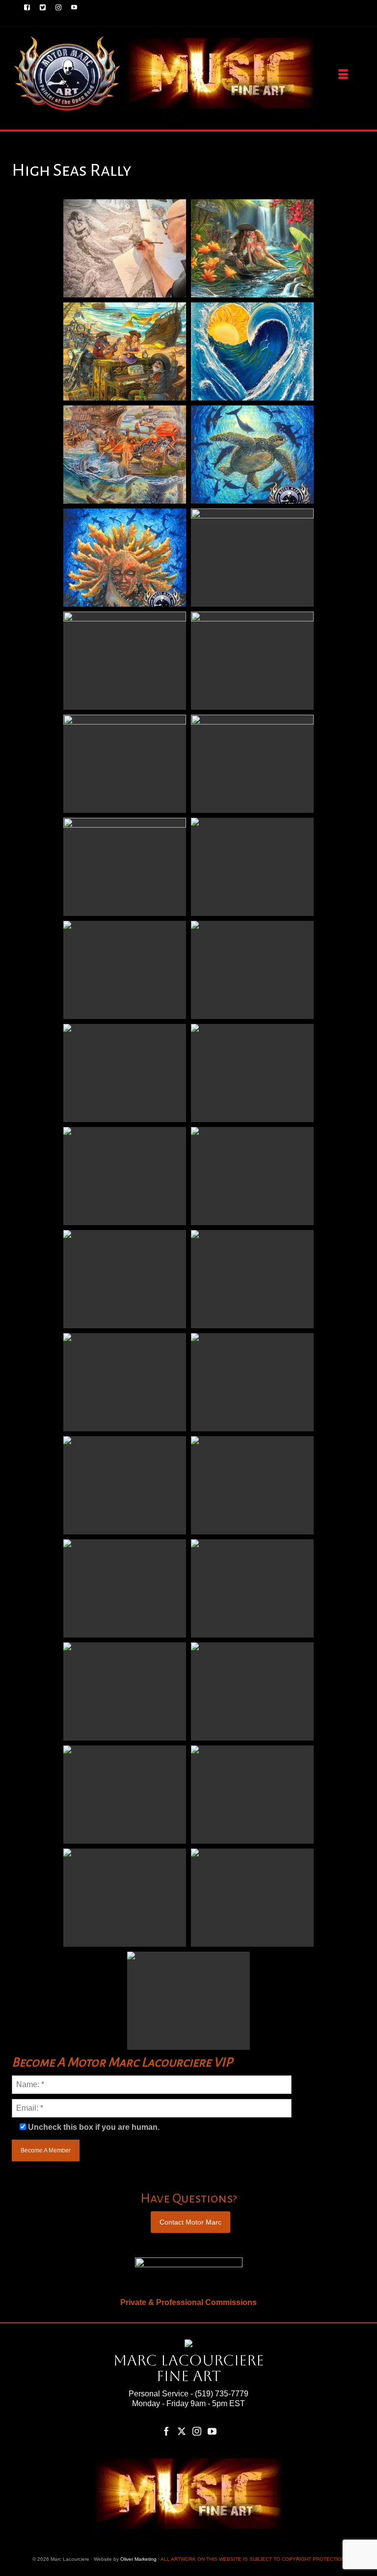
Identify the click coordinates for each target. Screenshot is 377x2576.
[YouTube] (212, 2431)
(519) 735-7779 (222, 2394)
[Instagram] (197, 2431)
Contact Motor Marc (190, 2222)
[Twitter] (182, 2431)
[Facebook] (166, 2431)
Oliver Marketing (138, 2559)
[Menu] (343, 75)
